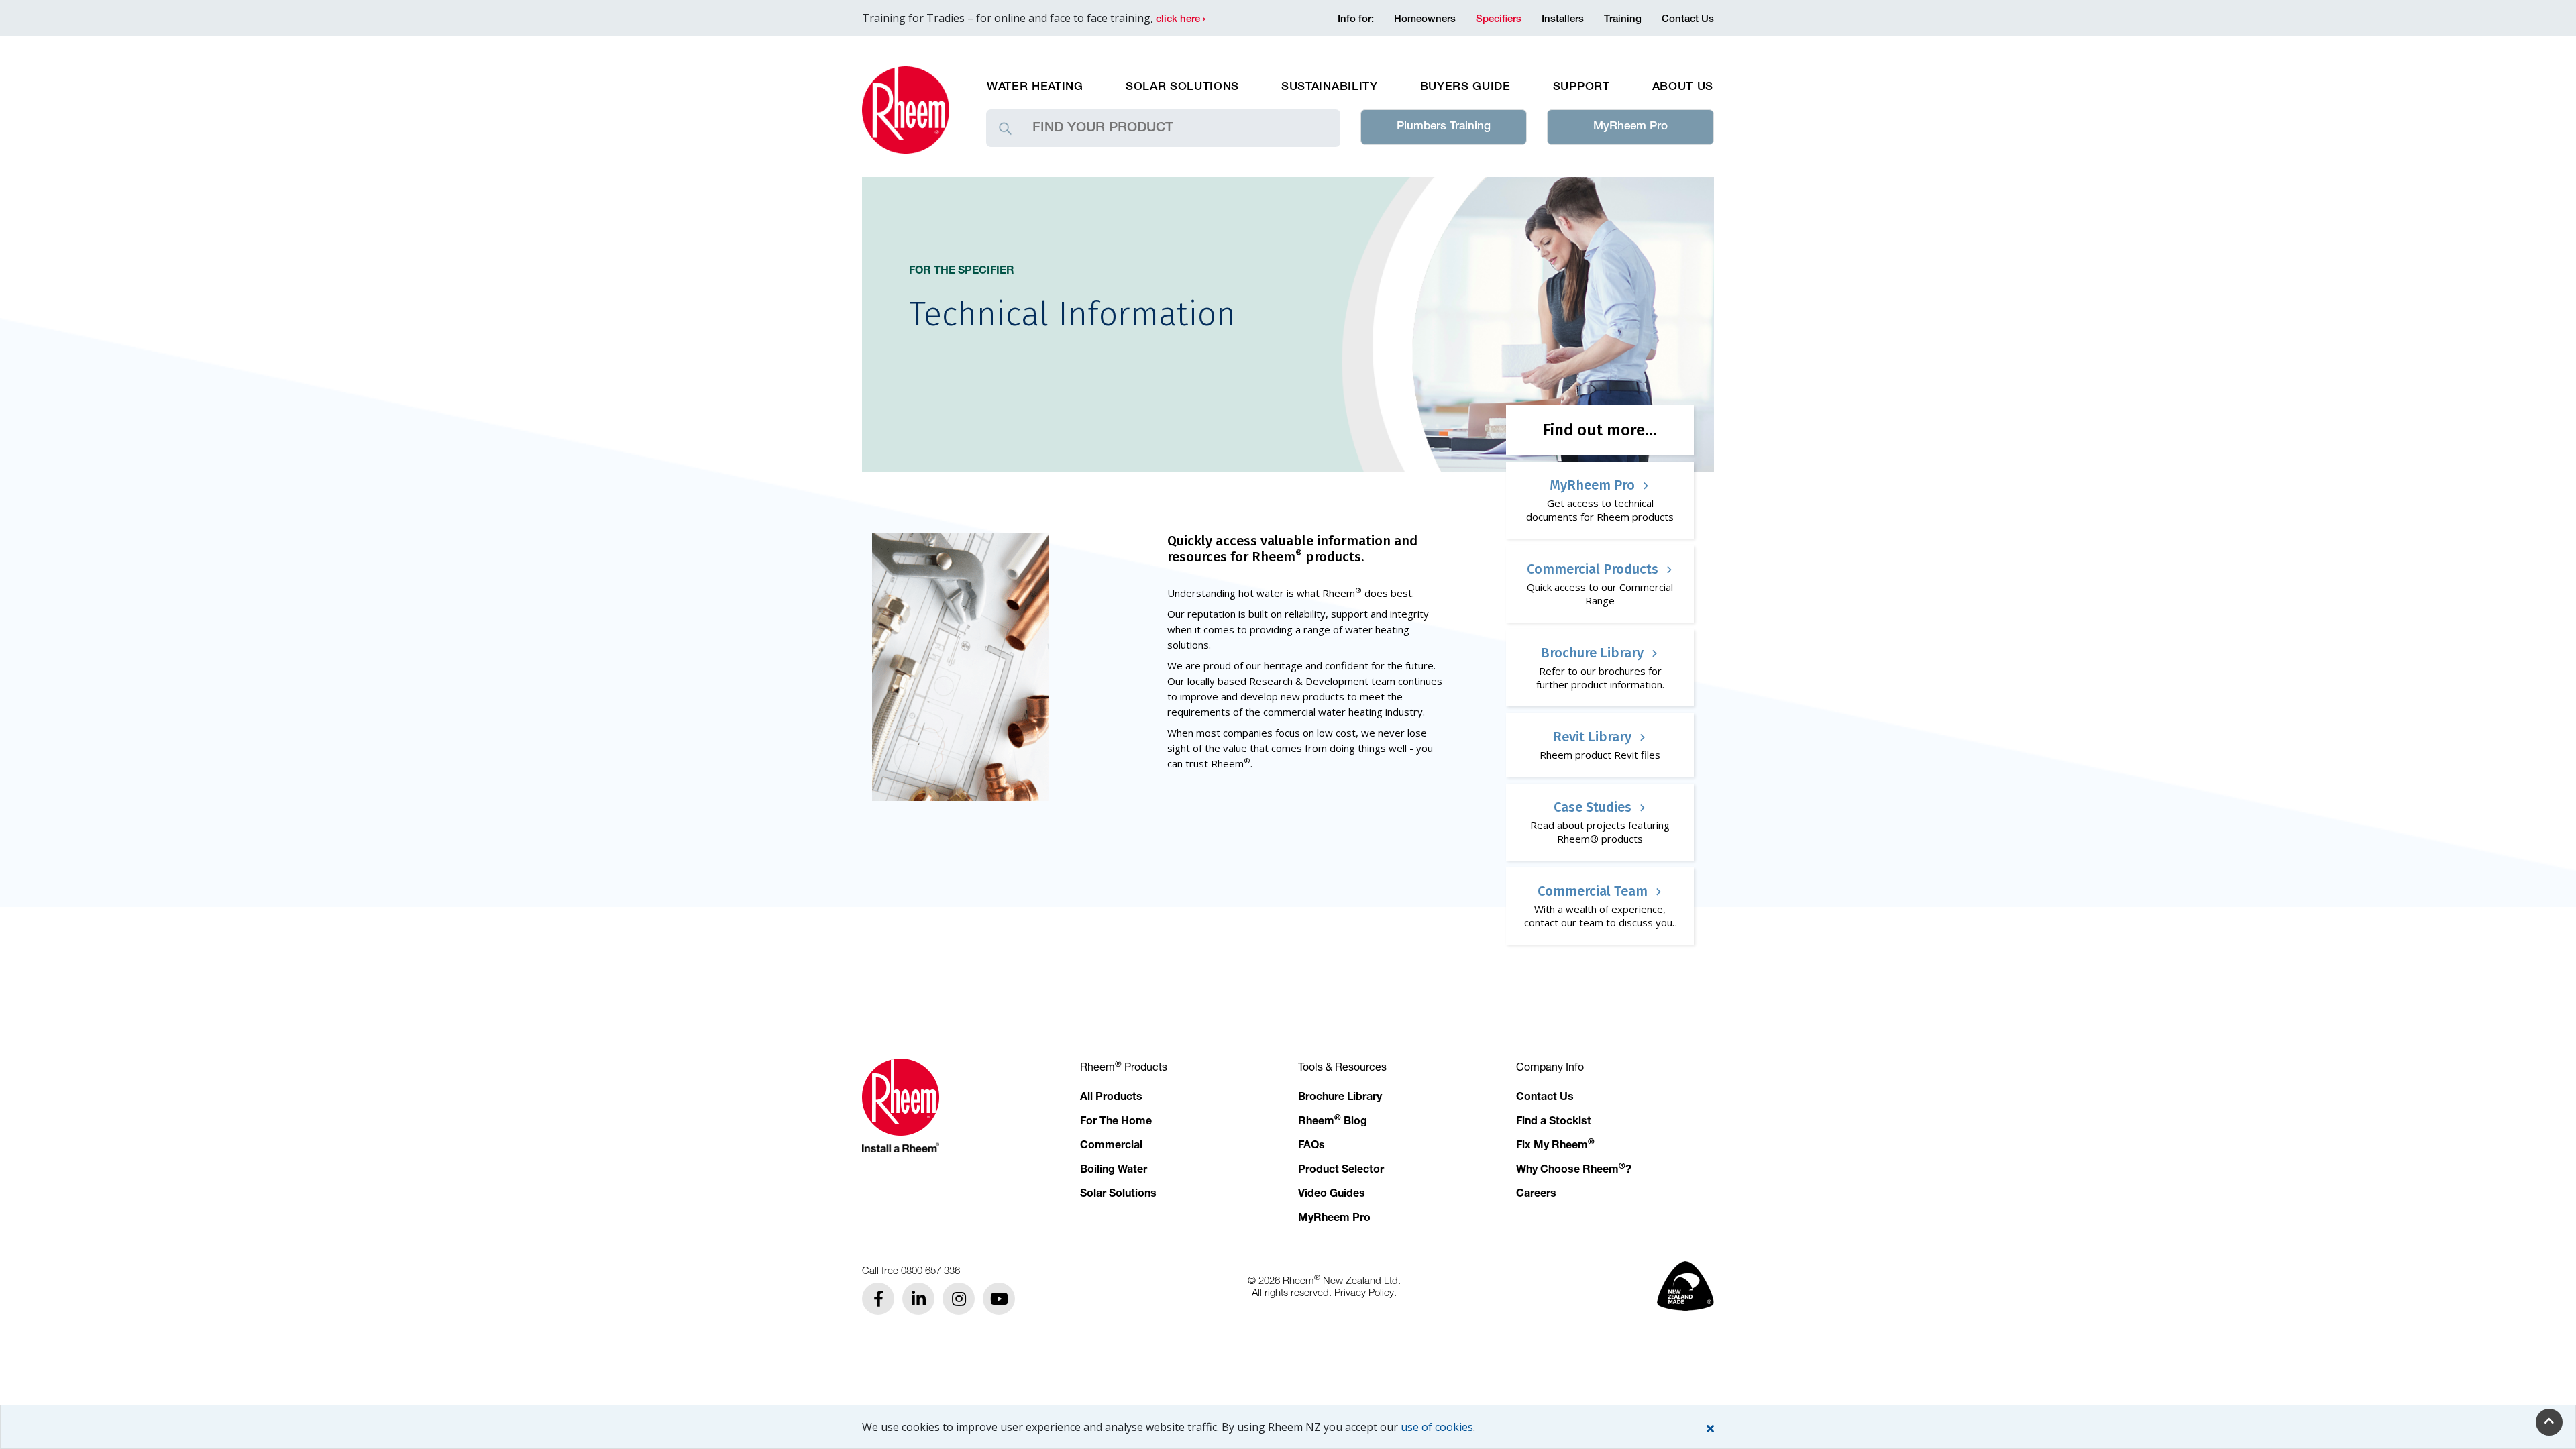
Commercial (1111, 1146)
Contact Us (1688, 20)
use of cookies (1437, 1427)
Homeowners (1425, 20)
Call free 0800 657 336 (911, 1270)
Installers (1563, 20)
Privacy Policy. (1365, 1292)
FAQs (1311, 1146)
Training (1623, 20)
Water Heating (1035, 88)
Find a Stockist (1554, 1122)
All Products (1111, 1098)
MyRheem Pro (1630, 127)
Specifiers (1499, 20)
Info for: (1356, 20)
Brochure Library (1340, 1098)
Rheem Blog (1333, 1122)
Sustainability (1330, 88)
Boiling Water (1114, 1171)
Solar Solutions (1182, 88)
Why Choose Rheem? (1574, 1171)
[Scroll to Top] (2549, 1422)
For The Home (1116, 1122)
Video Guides (1332, 1195)
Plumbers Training (1444, 127)
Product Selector (1341, 1171)
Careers (1536, 1195)
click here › (1181, 20)
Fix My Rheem (1555, 1146)
